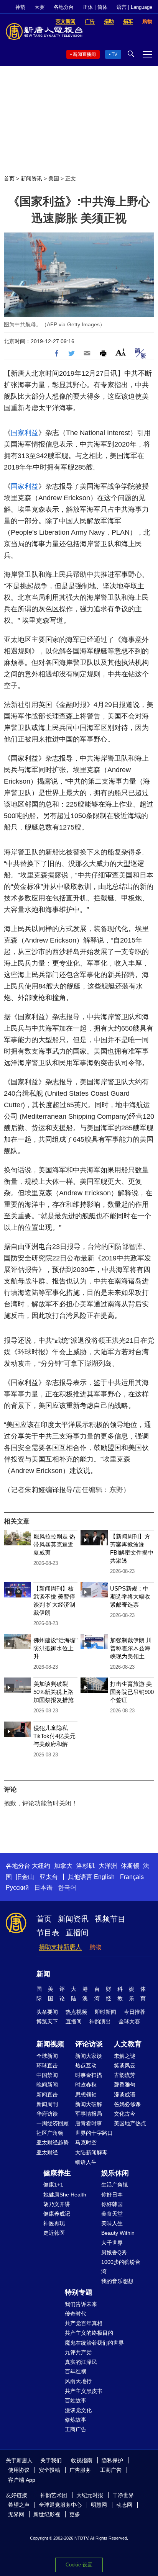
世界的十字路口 (94, 2133)
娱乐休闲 (115, 2173)
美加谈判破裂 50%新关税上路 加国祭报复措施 (53, 1692)
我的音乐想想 (117, 2281)
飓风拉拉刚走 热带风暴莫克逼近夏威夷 (54, 1544)
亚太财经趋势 (53, 2142)
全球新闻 (47, 2056)
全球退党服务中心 (60, 2505)
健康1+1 (53, 2185)
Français (132, 1877)
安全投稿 (49, 2470)
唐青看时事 (89, 2123)
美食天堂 (112, 2214)
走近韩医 (54, 2233)
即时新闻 (105, 2012)
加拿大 (63, 1866)
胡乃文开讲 (57, 2204)
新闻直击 (47, 2095)
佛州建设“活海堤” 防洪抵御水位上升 (55, 1648)
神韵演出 (100, 2021)
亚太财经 (47, 2152)
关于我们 (51, 2460)
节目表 (48, 1933)
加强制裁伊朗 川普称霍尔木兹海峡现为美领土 (131, 1648)
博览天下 (47, 2021)
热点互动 (86, 2065)
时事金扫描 (89, 2075)
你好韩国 (112, 2204)
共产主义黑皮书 (84, 2391)
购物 (95, 1947)
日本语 (43, 1888)
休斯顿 (130, 1866)
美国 (54, 178)
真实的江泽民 (81, 2362)
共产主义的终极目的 (89, 2333)
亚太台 (49, 1877)
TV (114, 54)
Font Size (121, 352)
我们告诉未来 (81, 2304)
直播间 (77, 1933)
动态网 (124, 2505)
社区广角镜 (50, 2133)
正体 (88, 7)
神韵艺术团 (54, 2495)
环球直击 (47, 2065)
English (104, 1877)
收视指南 (82, 2460)
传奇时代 (76, 2314)
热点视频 (76, 2012)
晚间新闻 (47, 2085)
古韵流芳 (125, 2075)
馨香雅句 (125, 2085)
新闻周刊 (47, 2104)
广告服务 (80, 2470)
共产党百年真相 (84, 2323)
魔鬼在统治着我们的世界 (94, 2343)
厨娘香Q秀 (114, 2252)
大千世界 (112, 2243)
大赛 (39, 7)
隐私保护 (112, 2460)
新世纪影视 (47, 2514)
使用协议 (19, 2470)
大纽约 (41, 1866)
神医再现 (54, 2223)
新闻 (43, 1974)
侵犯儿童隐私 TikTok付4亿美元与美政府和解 (54, 1736)
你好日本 (112, 2195)
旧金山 (25, 1877)
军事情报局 (89, 2114)
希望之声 (19, 2505)
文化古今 (125, 2114)
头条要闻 (47, 2012)
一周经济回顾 (53, 2123)
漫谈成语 (125, 2095)
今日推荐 (135, 2012)
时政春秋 (86, 2085)
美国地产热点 (130, 2123)
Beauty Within (118, 2233)
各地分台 (64, 7)
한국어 (67, 1888)
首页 (9, 178)
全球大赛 (129, 2021)
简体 (102, 7)
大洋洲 (108, 1866)
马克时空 (86, 2142)
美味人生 (112, 2223)
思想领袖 (86, 2095)
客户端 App (22, 2480)
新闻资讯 (31, 178)
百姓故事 (76, 2401)
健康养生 (57, 2173)
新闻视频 (50, 2044)
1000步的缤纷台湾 (121, 2267)
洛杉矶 (86, 1866)
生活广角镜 (115, 2185)
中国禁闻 (47, 2075)
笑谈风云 (125, 2065)
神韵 (20, 7)
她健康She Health (65, 2195)
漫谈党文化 (78, 2410)
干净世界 (123, 2495)
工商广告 (76, 2429)
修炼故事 (76, 2420)
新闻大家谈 (89, 2056)
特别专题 (79, 2292)
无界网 (16, 2514)
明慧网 (99, 2505)
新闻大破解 (89, 2104)
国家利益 (25, 433)
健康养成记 (57, 2214)
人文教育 (128, 2044)
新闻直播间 (84, 54)
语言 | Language (134, 7)
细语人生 (86, 2162)
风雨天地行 (78, 2381)
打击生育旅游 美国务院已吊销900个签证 (132, 1692)
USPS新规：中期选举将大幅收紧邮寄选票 (130, 1596)
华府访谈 (47, 2114)
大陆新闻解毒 (91, 2152)
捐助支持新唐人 (60, 1947)
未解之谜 (125, 2056)
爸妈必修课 (127, 2104)
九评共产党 (78, 2352)
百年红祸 (76, 2371)
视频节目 (110, 1919)
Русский (17, 1888)
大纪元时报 (90, 2495)
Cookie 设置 (79, 2565)
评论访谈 (89, 2044)
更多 (75, 2514)
